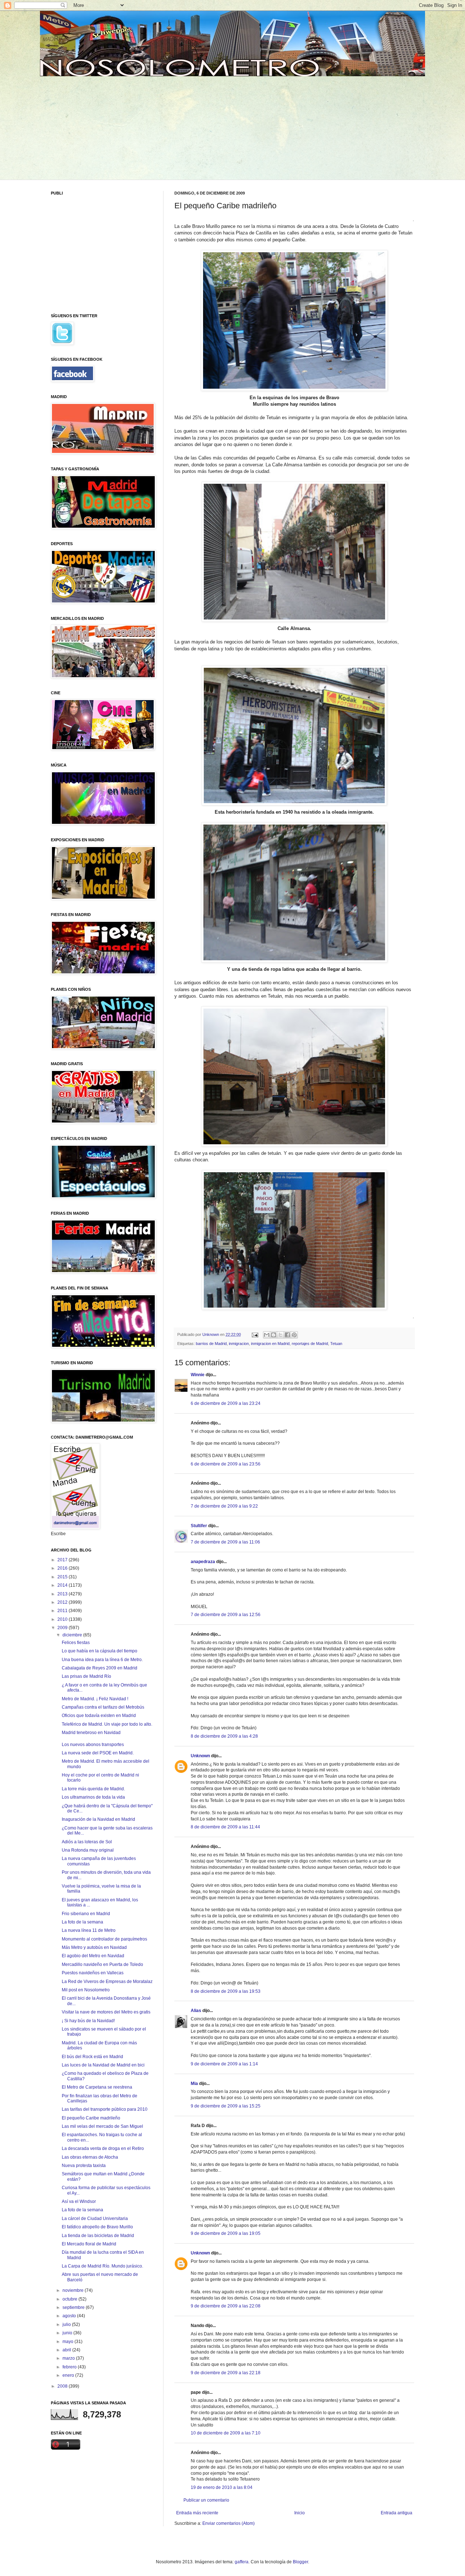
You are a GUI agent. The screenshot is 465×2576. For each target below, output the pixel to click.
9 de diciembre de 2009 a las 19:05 (226, 2233)
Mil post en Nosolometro (86, 1990)
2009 (63, 1628)
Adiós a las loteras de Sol (87, 1842)
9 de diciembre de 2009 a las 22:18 (226, 2373)
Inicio (300, 2513)
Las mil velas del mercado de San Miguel (102, 2126)
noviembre (74, 2290)
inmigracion (239, 1344)
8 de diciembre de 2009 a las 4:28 (224, 1736)
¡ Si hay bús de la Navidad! (88, 2021)
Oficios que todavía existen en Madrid (99, 1716)
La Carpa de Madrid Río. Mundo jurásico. (102, 2266)
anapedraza (203, 1562)
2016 (63, 1568)
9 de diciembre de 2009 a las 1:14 (224, 2064)
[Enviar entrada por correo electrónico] (255, 1334)
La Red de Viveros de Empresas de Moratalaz (107, 1982)
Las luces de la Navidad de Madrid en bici (103, 2065)
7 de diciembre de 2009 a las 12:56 (226, 1615)
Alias (196, 2011)
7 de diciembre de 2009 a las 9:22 (224, 1506)
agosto (70, 2316)
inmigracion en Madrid (270, 1344)
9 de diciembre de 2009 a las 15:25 (226, 2106)
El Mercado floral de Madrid (89, 2244)
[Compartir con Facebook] (287, 1335)
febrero (70, 2367)
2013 (63, 1594)
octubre (70, 2299)
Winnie (198, 1375)
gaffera (242, 2562)
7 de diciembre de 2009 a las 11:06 (225, 1542)
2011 (63, 1611)
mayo (68, 2342)
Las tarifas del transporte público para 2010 (105, 2109)
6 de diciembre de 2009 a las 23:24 (226, 1403)
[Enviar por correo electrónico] (267, 1335)
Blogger (300, 2562)
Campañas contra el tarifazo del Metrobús (103, 1707)
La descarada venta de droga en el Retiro (103, 2148)
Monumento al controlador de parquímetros (104, 1939)
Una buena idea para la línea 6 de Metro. (102, 1660)
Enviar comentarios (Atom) (229, 2523)
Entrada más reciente (197, 2513)
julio (67, 2324)
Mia (194, 2084)
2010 (63, 1619)
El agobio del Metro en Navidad (93, 1956)
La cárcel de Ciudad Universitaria (95, 2219)
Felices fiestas (76, 1643)
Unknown (200, 1756)
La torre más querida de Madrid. (93, 1789)
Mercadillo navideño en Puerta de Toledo (102, 1964)
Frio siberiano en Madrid (86, 1914)
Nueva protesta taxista (84, 2166)
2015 (63, 1577)
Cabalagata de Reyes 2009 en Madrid (100, 1668)
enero (69, 2375)
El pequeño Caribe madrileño (91, 2118)
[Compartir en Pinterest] (294, 1335)
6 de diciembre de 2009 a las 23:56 (226, 1464)
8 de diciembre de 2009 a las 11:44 (225, 1827)
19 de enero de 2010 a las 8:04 (222, 2487)
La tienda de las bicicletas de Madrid (98, 2236)
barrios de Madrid (211, 1344)
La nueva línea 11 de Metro (89, 1930)
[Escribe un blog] (274, 1335)
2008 (63, 2386)
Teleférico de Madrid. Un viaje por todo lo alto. (107, 1724)
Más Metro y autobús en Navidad (94, 1947)
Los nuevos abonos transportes (93, 1745)
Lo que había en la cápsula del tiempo (100, 1651)
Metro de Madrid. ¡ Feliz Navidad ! (95, 1699)
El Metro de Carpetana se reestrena (97, 2087)
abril (67, 2350)
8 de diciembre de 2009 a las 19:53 (226, 1991)
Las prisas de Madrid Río (86, 1676)
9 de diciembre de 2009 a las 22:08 (226, 2306)
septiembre (74, 2307)
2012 (63, 1602)
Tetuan (336, 1344)
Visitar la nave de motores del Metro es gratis (106, 2012)
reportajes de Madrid (310, 1344)
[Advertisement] (106, 127)
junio (68, 2333)
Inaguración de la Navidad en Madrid (98, 1819)
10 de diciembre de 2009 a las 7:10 (226, 2433)
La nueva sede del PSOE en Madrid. (98, 1753)
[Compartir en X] (280, 1335)
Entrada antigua (397, 2513)
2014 (63, 1585)
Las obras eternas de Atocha (90, 2157)
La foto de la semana (82, 1922)
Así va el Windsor (79, 2201)
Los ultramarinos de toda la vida (93, 1797)
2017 (63, 1560)
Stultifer (199, 1526)
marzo (69, 2358)
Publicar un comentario (206, 2500)
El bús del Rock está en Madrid (92, 2057)
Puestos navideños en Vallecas (93, 1973)
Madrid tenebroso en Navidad (91, 1733)
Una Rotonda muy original (88, 1850)
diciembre (73, 1635)
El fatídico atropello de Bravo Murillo (97, 2227)
